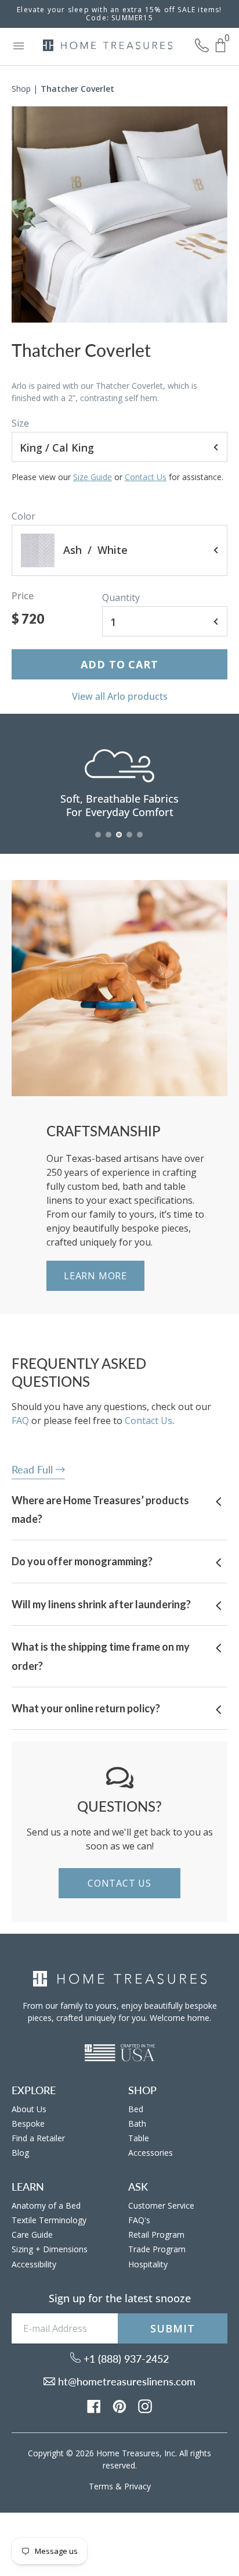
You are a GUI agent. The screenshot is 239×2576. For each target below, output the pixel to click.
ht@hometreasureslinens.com (125, 2381)
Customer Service (161, 2205)
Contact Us (146, 477)
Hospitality (148, 2264)
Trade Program (157, 2249)
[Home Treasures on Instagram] (145, 2405)
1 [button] (99, 840)
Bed (136, 2109)
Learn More (95, 1276)
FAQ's (139, 2220)
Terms (101, 2486)
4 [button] (130, 840)
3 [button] (119, 840)
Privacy (137, 2486)
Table (139, 2138)
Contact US (119, 1883)
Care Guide (32, 2235)
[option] (119, 214)
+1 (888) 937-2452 (125, 2359)
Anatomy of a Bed (46, 2205)
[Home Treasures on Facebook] (94, 2405)
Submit (172, 2328)
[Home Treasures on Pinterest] (119, 2405)
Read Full (34, 1469)
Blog (20, 2153)
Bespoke (28, 2124)
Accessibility (34, 2264)
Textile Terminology (49, 2220)
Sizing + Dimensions (50, 2249)
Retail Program (156, 2235)
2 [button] (109, 840)
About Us (29, 2109)
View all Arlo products (120, 696)
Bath (137, 2124)
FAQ (20, 1421)
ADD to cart (119, 664)
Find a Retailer (38, 2138)
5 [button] (140, 840)
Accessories (151, 2153)
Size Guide (93, 477)
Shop (21, 89)
